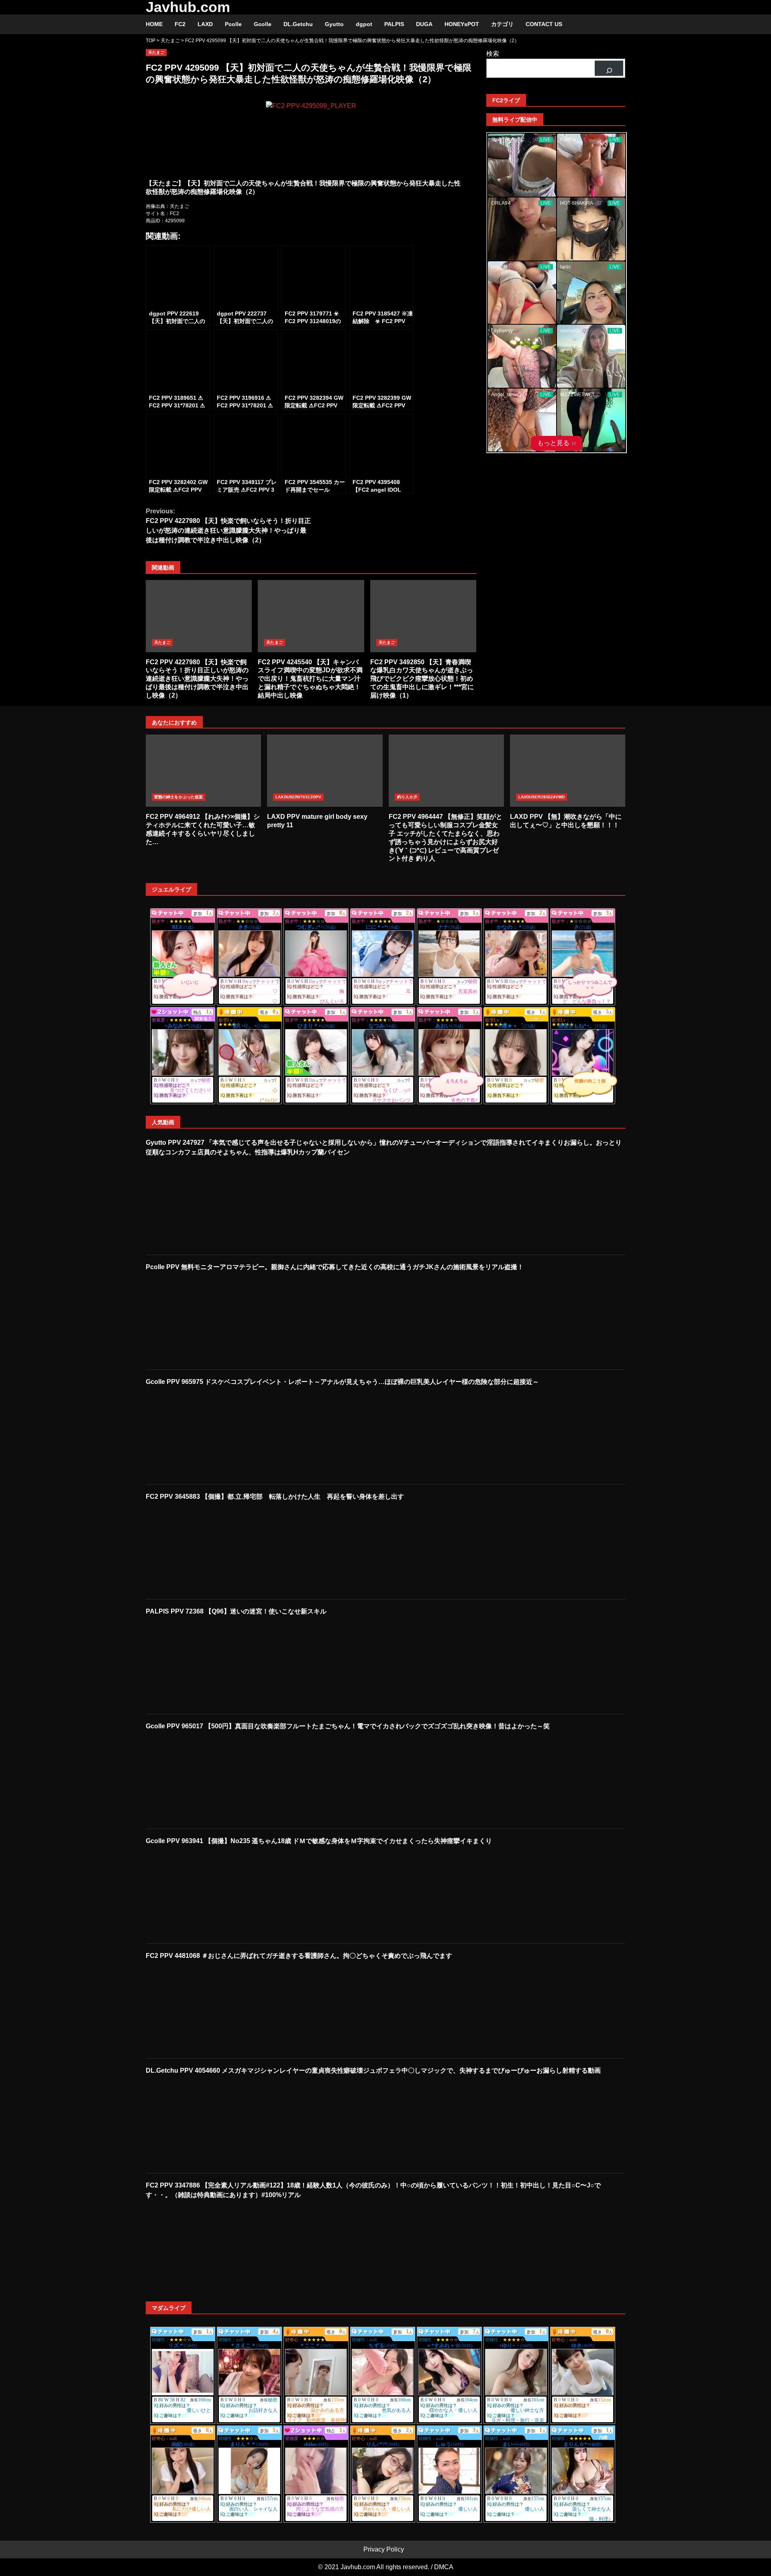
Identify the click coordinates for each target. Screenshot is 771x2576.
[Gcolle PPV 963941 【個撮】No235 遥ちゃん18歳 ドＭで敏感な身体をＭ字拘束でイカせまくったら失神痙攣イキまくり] (200, 1894)
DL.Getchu (298, 24)
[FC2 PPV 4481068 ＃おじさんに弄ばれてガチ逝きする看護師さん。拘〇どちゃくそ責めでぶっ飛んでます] (200, 2009)
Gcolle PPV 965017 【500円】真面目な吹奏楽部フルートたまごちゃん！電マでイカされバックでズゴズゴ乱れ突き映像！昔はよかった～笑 (348, 1726)
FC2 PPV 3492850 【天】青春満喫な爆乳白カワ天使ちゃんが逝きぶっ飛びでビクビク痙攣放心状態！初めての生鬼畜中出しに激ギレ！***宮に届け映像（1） (423, 616)
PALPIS (394, 24)
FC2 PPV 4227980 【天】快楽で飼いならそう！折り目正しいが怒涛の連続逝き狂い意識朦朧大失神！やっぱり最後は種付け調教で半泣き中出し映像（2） (228, 526)
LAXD (205, 24)
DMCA (444, 2567)
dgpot (364, 24)
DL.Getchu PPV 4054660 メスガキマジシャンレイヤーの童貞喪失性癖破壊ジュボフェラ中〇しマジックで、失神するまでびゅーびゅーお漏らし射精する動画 (373, 2070)
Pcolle (233, 24)
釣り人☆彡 (407, 797)
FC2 (180, 24)
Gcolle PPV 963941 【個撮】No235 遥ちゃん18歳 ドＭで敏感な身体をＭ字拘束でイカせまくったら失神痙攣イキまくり (319, 1841)
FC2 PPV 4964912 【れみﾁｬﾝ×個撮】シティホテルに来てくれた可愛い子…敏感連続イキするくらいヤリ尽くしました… (203, 771)
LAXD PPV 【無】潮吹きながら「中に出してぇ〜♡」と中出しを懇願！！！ (568, 771)
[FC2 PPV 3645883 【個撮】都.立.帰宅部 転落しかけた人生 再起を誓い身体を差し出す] (200, 1550)
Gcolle (263, 24)
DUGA (424, 24)
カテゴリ (502, 24)
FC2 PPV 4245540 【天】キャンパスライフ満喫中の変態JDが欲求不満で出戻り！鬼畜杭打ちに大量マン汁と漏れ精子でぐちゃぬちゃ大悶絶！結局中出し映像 (311, 616)
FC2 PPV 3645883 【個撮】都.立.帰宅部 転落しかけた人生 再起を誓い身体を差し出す (275, 1497)
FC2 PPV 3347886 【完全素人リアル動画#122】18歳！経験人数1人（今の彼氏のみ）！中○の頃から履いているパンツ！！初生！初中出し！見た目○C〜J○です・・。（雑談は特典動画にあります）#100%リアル (373, 2190)
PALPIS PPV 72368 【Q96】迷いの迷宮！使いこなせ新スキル (236, 1611)
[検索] (609, 68)
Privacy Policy (384, 2549)
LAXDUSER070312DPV (298, 797)
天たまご (156, 52)
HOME (154, 24)
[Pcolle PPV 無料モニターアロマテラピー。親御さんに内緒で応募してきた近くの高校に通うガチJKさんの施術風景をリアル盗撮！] (200, 1320)
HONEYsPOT (462, 24)
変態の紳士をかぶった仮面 (178, 797)
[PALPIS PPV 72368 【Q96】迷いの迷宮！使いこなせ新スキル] (200, 1664)
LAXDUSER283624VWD (542, 797)
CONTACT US (544, 24)
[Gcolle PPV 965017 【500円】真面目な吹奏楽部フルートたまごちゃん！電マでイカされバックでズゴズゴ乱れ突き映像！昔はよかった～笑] (200, 1779)
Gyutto (334, 24)
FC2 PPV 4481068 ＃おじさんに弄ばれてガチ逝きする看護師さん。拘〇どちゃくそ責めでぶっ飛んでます (299, 1956)
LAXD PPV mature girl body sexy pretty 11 (325, 771)
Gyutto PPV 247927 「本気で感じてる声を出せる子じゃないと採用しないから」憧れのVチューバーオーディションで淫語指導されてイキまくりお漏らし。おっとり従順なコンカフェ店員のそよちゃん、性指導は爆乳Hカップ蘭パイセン (384, 1147)
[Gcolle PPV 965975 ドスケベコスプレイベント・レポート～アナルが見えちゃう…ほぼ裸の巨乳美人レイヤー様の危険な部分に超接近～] (200, 1435)
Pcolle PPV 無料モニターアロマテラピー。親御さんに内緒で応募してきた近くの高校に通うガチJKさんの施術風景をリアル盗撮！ (335, 1267)
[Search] (615, 24)
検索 (493, 54)
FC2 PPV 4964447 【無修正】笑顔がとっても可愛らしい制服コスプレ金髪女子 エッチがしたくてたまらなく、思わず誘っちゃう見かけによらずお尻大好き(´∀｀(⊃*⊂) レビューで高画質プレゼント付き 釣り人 (446, 771)
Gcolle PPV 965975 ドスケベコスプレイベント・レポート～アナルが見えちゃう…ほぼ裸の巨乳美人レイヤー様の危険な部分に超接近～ (342, 1382)
